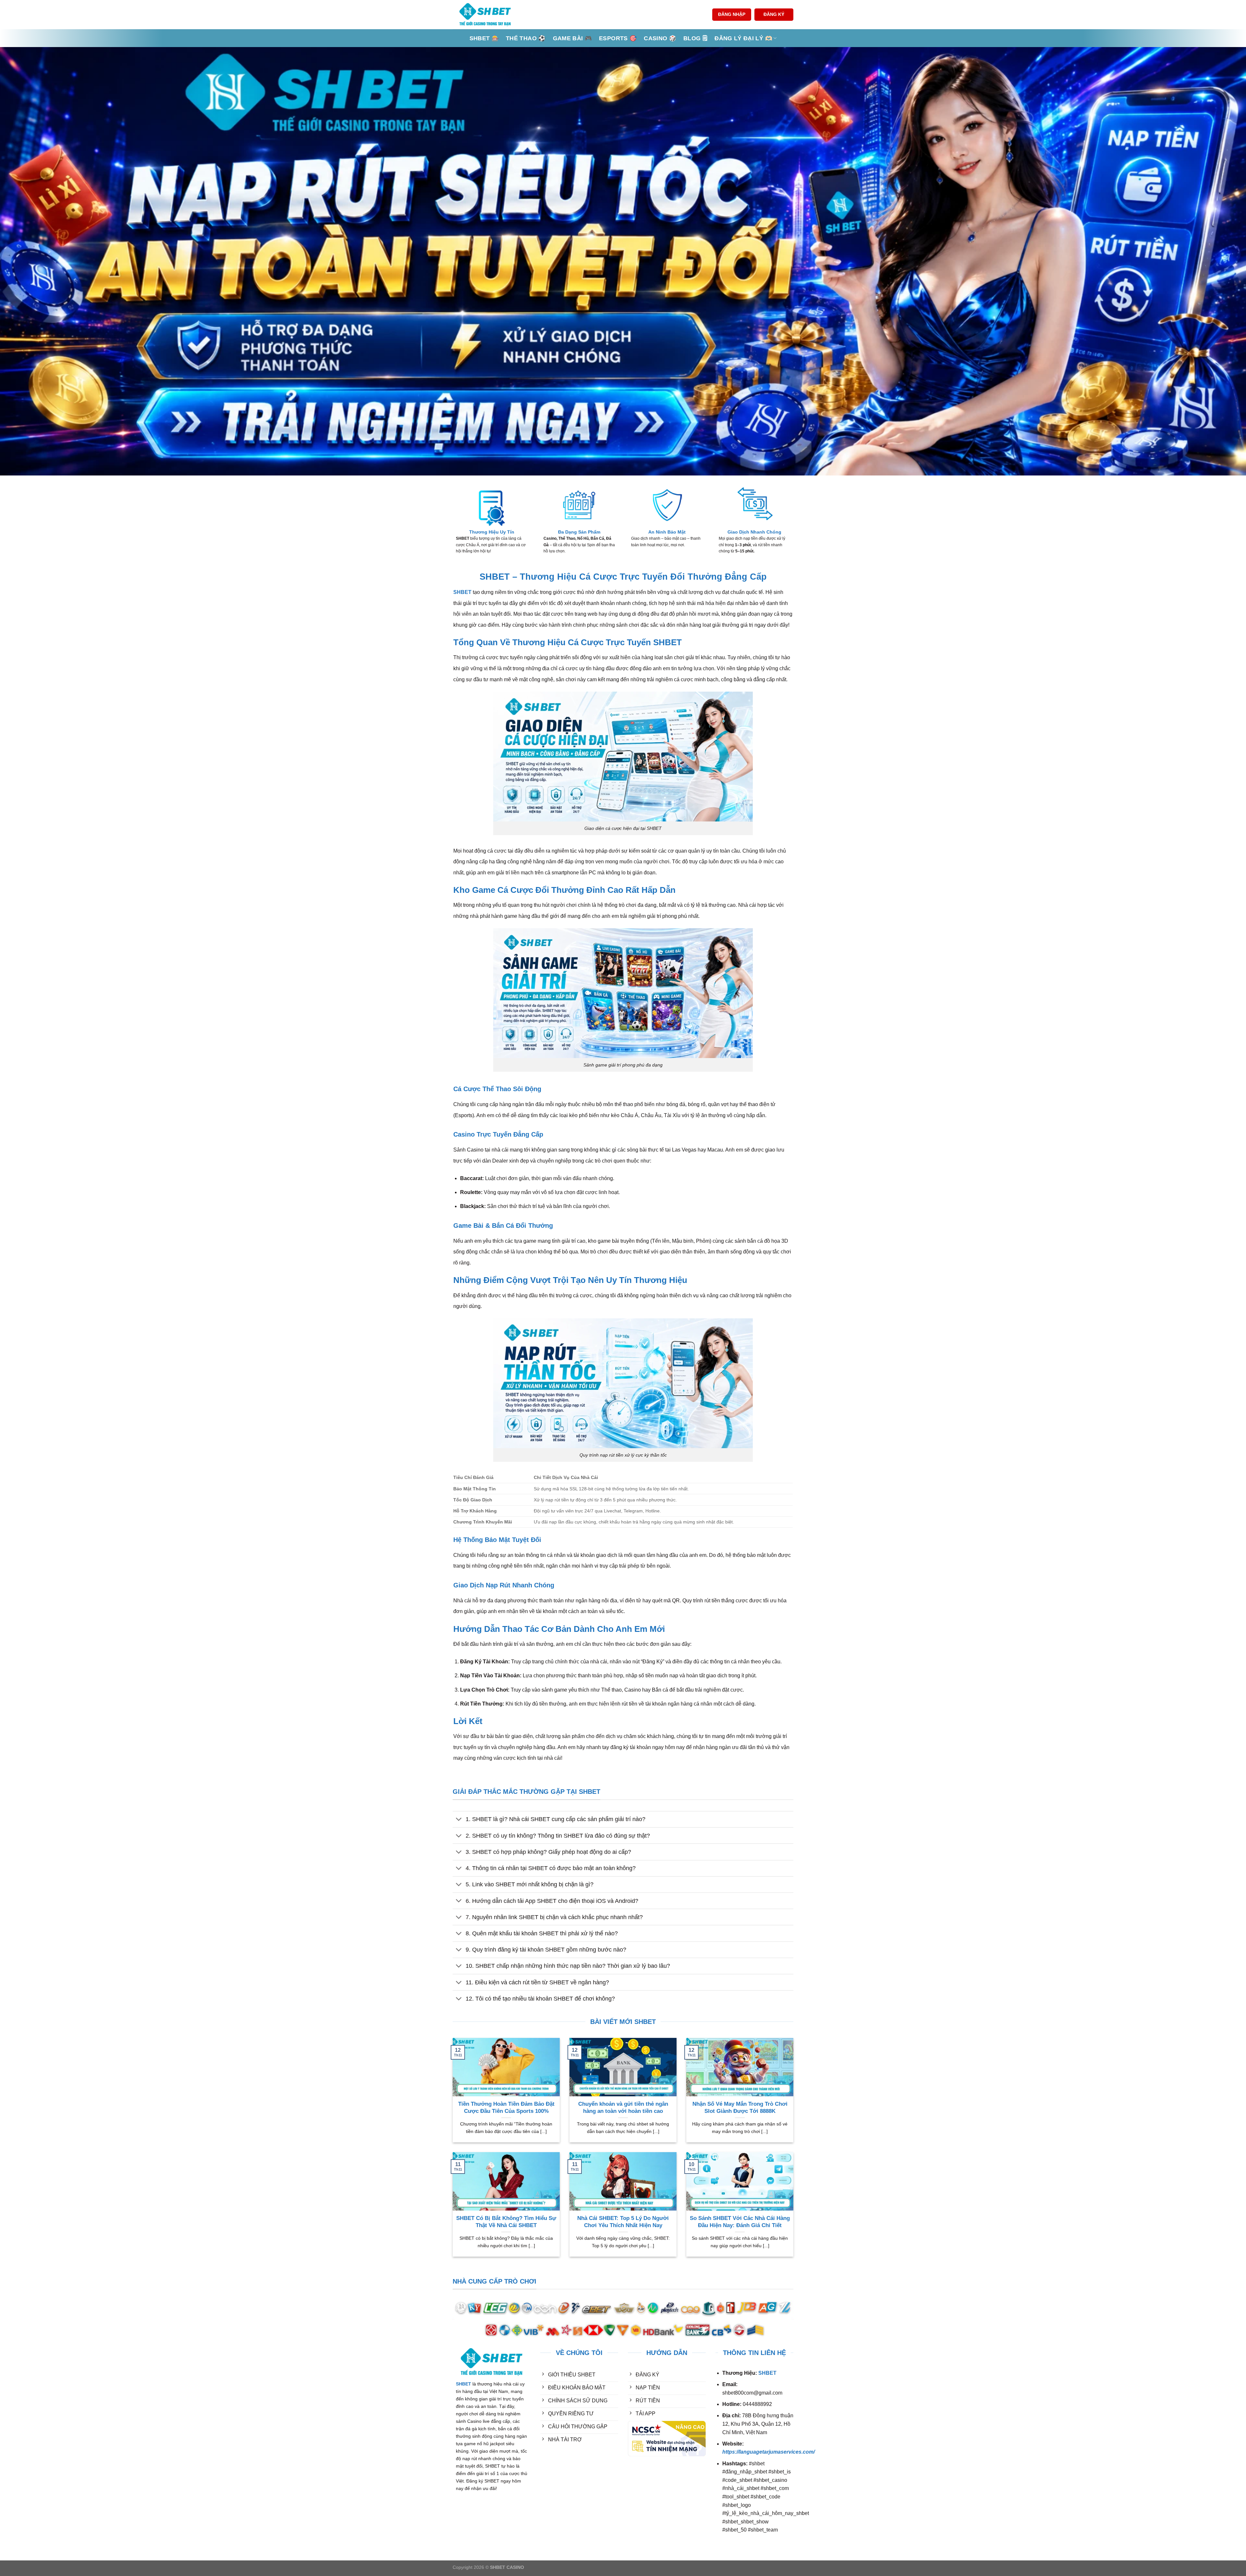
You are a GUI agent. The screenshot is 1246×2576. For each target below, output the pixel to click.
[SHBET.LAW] (485, 15)
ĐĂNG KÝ (774, 14)
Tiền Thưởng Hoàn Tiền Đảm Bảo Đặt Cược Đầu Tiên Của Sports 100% (506, 2108)
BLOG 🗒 (695, 38)
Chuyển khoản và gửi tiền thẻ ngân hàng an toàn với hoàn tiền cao (623, 2108)
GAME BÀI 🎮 (573, 38)
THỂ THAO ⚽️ (526, 38)
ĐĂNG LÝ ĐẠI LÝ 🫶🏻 (743, 38)
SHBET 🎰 (484, 38)
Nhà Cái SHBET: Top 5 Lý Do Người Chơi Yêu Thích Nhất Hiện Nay (623, 2222)
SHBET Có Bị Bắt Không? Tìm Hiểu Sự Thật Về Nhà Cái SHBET (506, 2222)
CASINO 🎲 (660, 38)
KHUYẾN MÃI (557, 2465)
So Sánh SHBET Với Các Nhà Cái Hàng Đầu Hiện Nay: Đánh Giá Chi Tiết (740, 2222)
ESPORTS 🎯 (618, 38)
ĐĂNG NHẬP (732, 14)
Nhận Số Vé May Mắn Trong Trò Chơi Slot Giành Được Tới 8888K (740, 2108)
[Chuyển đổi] (459, 1820)
